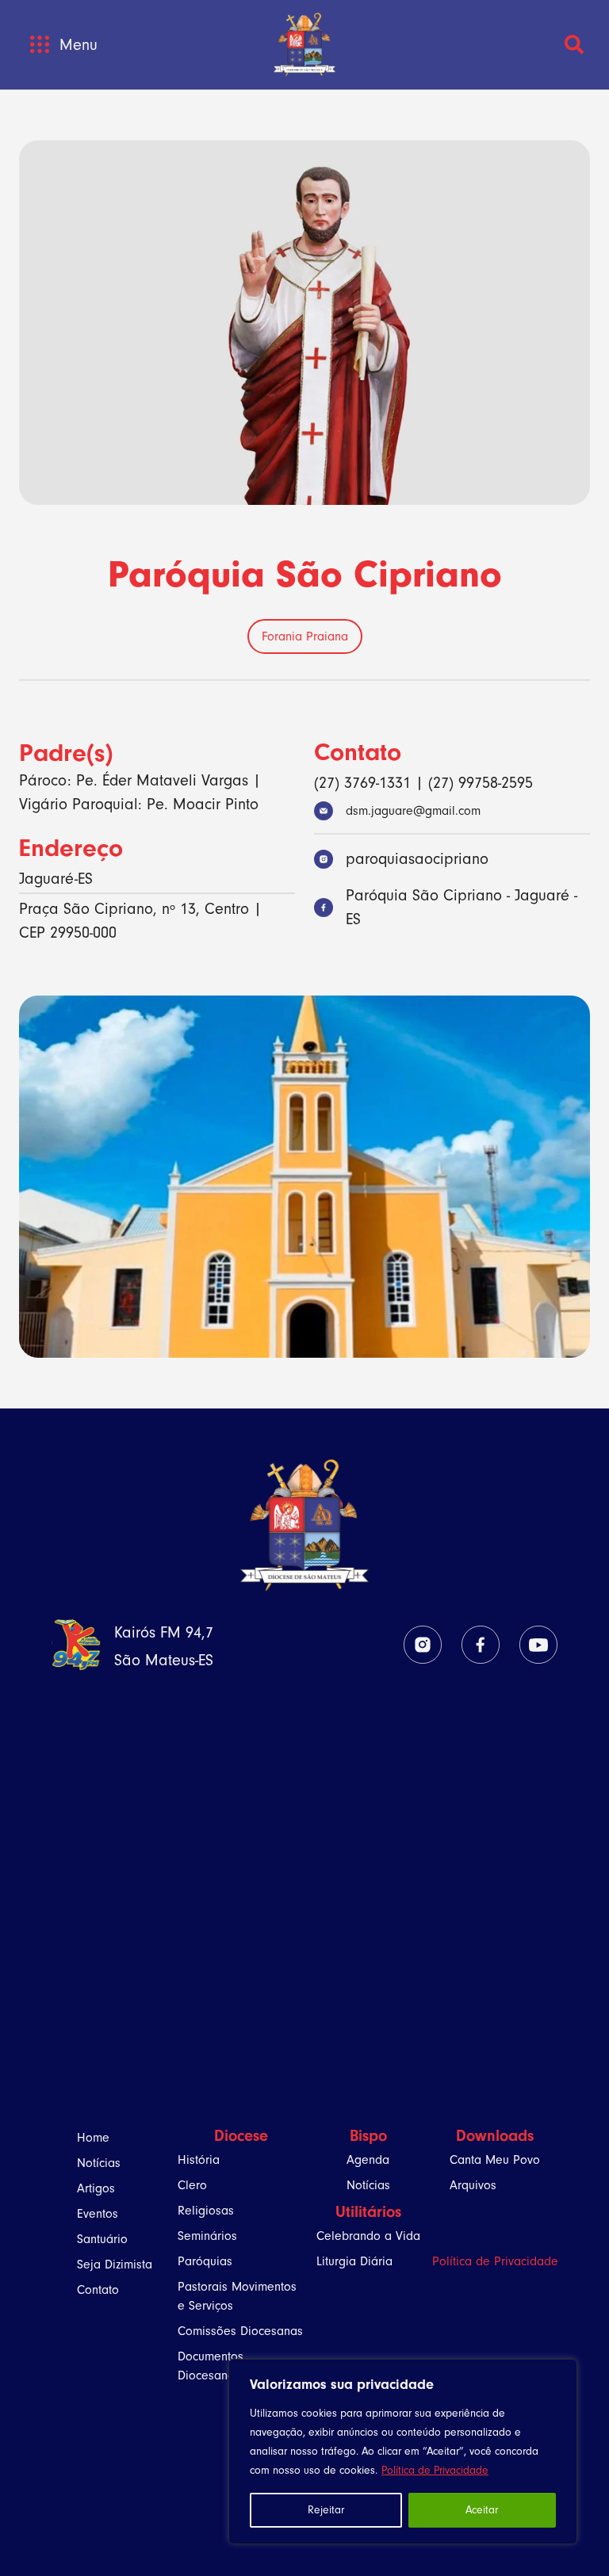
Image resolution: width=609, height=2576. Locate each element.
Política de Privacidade (435, 2470)
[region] (403, 2452)
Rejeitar (326, 2510)
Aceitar (482, 2510)
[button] (39, 45)
